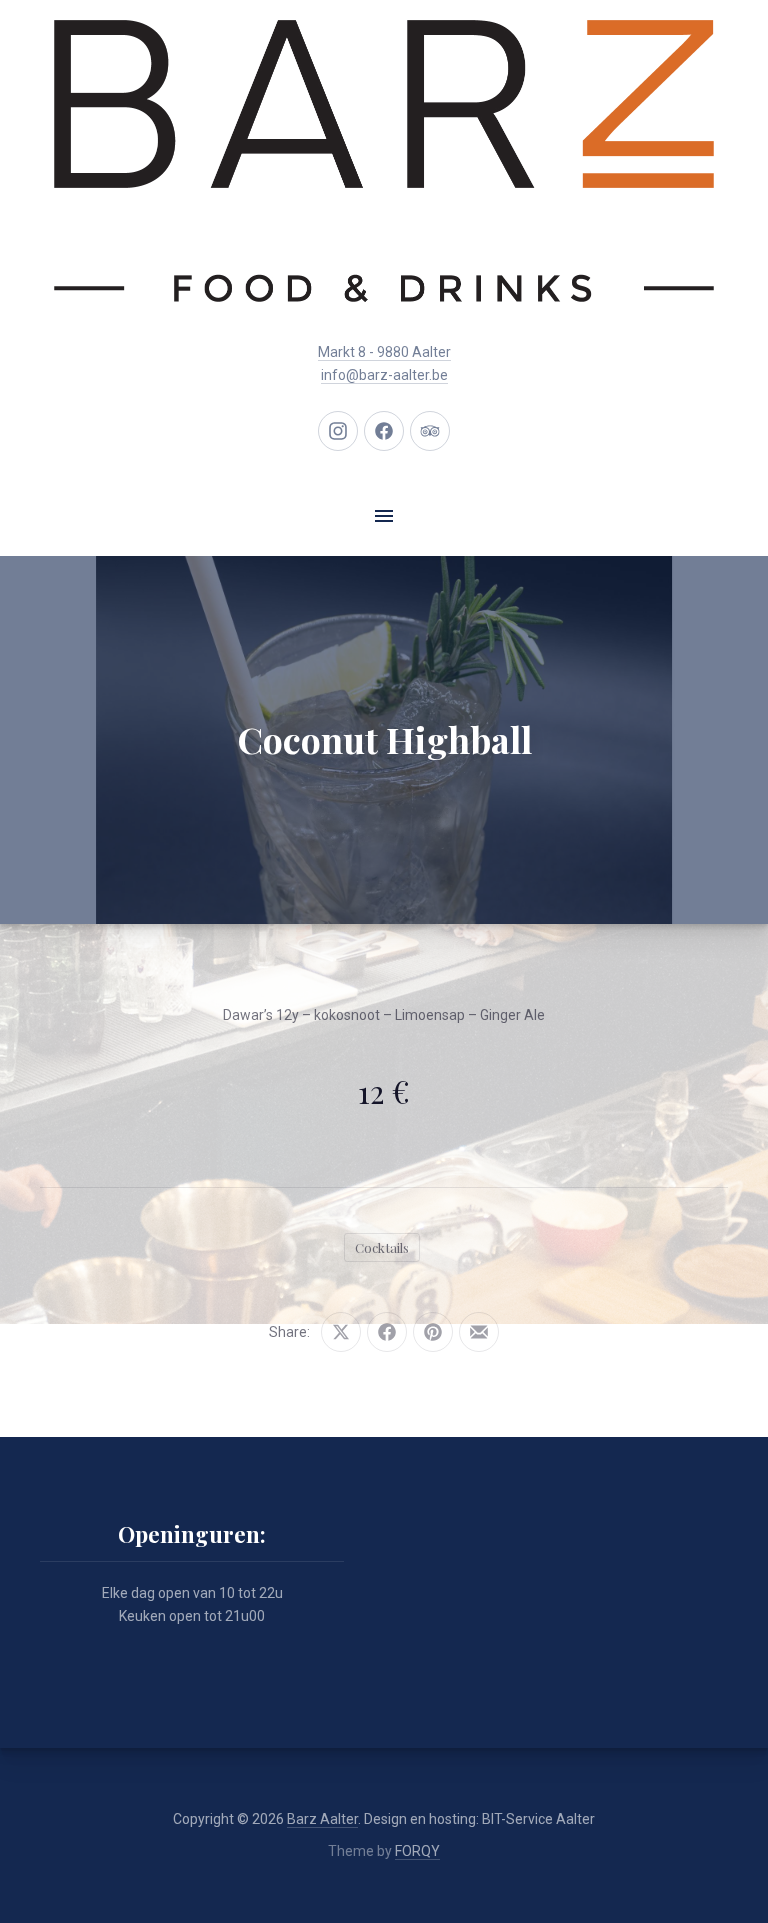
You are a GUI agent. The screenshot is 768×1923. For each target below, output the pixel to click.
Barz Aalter (322, 1819)
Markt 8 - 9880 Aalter (384, 352)
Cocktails (382, 1247)
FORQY (417, 1851)
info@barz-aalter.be (384, 375)
